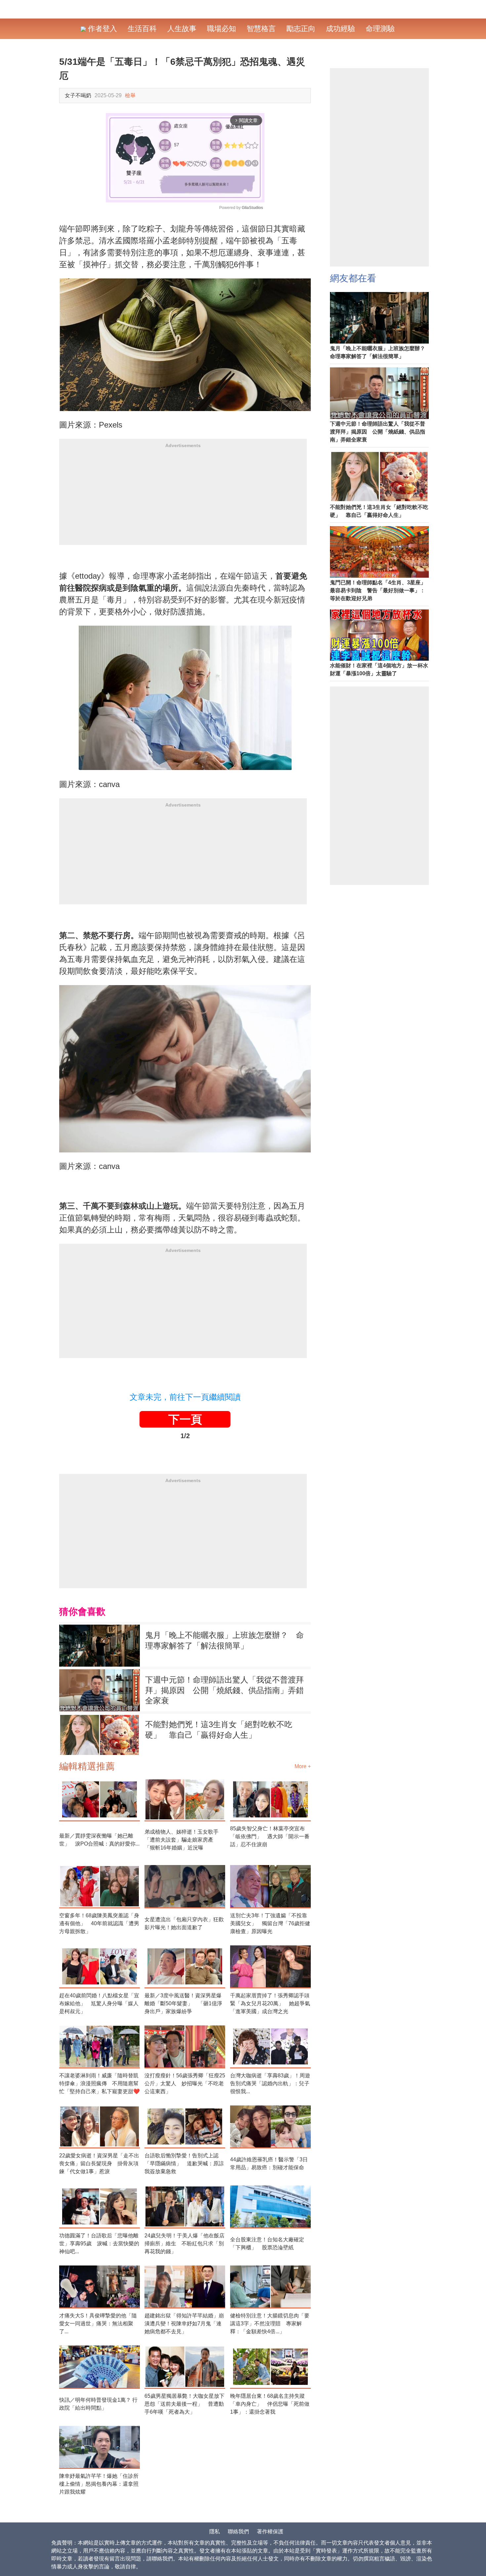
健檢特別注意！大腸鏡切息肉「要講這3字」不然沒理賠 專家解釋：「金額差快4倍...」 (270, 2324)
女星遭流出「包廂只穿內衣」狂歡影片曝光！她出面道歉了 (184, 1923)
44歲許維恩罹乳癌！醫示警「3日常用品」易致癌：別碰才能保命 (269, 2163)
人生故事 (182, 29)
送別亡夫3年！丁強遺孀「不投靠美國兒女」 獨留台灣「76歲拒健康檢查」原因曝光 (270, 1923)
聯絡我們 (238, 2532)
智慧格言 (261, 29)
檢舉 (130, 95)
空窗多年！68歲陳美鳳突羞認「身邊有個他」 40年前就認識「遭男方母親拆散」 (99, 1923)
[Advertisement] (183, 499)
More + (303, 1766)
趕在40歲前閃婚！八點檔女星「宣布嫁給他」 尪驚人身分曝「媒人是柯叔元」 (99, 2003)
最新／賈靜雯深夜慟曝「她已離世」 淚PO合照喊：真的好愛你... (99, 1840)
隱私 (215, 2532)
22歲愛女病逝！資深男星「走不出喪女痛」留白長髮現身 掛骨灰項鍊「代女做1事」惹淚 (99, 2163)
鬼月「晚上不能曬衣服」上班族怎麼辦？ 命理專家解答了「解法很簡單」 (224, 1640)
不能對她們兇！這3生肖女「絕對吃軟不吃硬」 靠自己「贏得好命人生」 (219, 1730)
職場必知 (222, 29)
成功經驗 (341, 29)
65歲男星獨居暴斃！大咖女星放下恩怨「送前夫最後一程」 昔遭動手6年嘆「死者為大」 (184, 2404)
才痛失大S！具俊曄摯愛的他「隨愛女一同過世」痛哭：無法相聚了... (98, 2324)
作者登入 (101, 29)
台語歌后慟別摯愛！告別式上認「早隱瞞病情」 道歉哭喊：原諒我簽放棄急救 (184, 2163)
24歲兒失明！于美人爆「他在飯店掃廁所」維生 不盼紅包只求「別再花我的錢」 (184, 2244)
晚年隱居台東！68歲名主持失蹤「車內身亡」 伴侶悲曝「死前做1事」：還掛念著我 (270, 2404)
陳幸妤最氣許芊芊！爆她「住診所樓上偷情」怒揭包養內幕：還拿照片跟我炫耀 (99, 2484)
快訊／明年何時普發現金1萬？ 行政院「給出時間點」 (98, 2404)
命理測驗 (380, 29)
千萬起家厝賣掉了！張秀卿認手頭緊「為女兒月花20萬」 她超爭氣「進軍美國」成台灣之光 (270, 2003)
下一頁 (185, 1419)
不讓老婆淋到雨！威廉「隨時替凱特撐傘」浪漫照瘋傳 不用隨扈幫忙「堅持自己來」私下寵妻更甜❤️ (100, 2083)
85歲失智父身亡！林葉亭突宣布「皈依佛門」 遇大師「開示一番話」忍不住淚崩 (270, 1836)
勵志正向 (301, 29)
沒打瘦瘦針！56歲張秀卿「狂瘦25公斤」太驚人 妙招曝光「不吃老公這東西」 (185, 2083)
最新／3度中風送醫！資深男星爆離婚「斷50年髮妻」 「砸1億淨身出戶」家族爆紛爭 (183, 2003)
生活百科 (142, 29)
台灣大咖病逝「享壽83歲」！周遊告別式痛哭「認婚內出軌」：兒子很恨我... (270, 2083)
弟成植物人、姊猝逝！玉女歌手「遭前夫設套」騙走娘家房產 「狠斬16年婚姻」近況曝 (182, 1840)
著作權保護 (270, 2532)
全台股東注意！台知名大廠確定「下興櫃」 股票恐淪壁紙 (267, 2244)
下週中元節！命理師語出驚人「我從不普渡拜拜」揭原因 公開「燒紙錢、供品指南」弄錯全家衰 (224, 1690)
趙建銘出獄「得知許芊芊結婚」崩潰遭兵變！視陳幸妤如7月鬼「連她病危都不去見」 (184, 2324)
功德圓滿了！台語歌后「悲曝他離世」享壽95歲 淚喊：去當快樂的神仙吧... (99, 2244)
